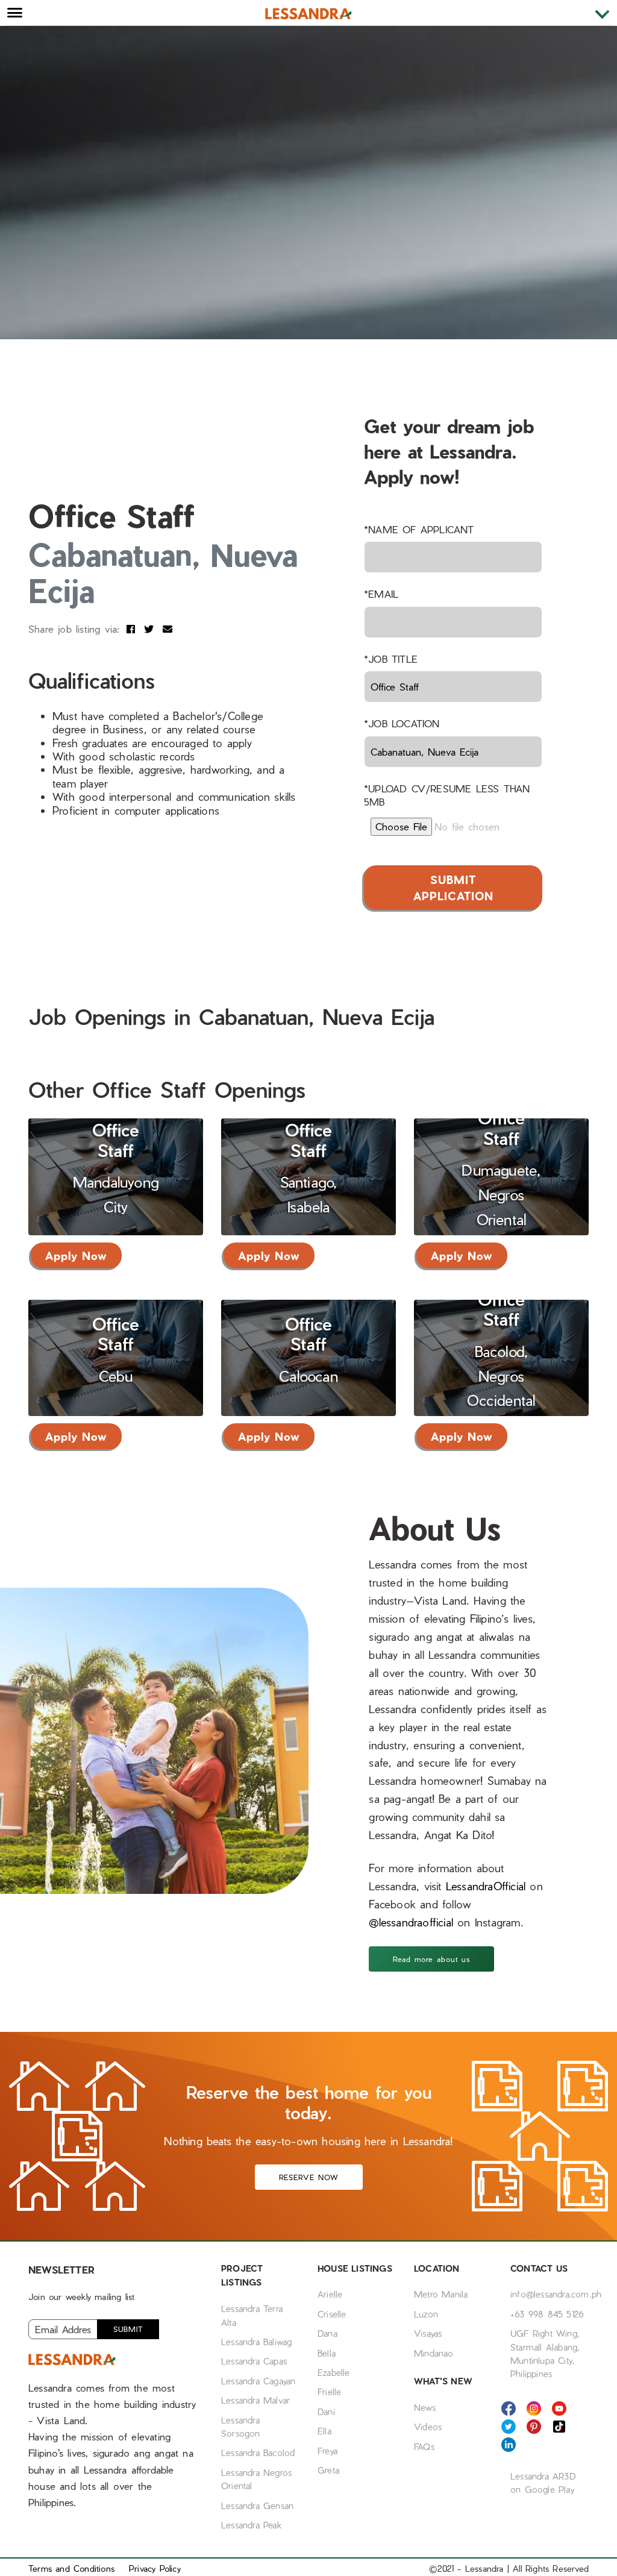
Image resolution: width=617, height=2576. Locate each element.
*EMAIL (381, 594)
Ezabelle (334, 2372)
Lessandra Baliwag (256, 2342)
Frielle (329, 2392)
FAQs (424, 2446)
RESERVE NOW (309, 2177)
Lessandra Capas (254, 2361)
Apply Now (76, 1255)
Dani (326, 2411)
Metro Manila (441, 2294)
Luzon (426, 2314)
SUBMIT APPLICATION (453, 888)
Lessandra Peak (251, 2525)
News (425, 2407)
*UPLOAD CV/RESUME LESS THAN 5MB (447, 795)
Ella (324, 2431)
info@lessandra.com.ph (556, 2294)
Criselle (332, 2314)
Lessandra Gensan (257, 2505)
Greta (328, 2470)
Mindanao (434, 2353)
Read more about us (431, 1959)
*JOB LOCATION (402, 723)
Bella (327, 2353)
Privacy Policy (155, 2568)
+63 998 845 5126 (547, 2314)
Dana (327, 2333)
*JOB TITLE (391, 659)
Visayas (428, 2333)
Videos (428, 2427)
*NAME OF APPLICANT (419, 529)
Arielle (330, 2294)
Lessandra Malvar (255, 2400)
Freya (327, 2451)
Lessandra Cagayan (258, 2381)
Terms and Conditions (71, 2568)
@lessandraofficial (413, 1922)
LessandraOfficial (486, 1886)
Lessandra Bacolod (258, 2452)
